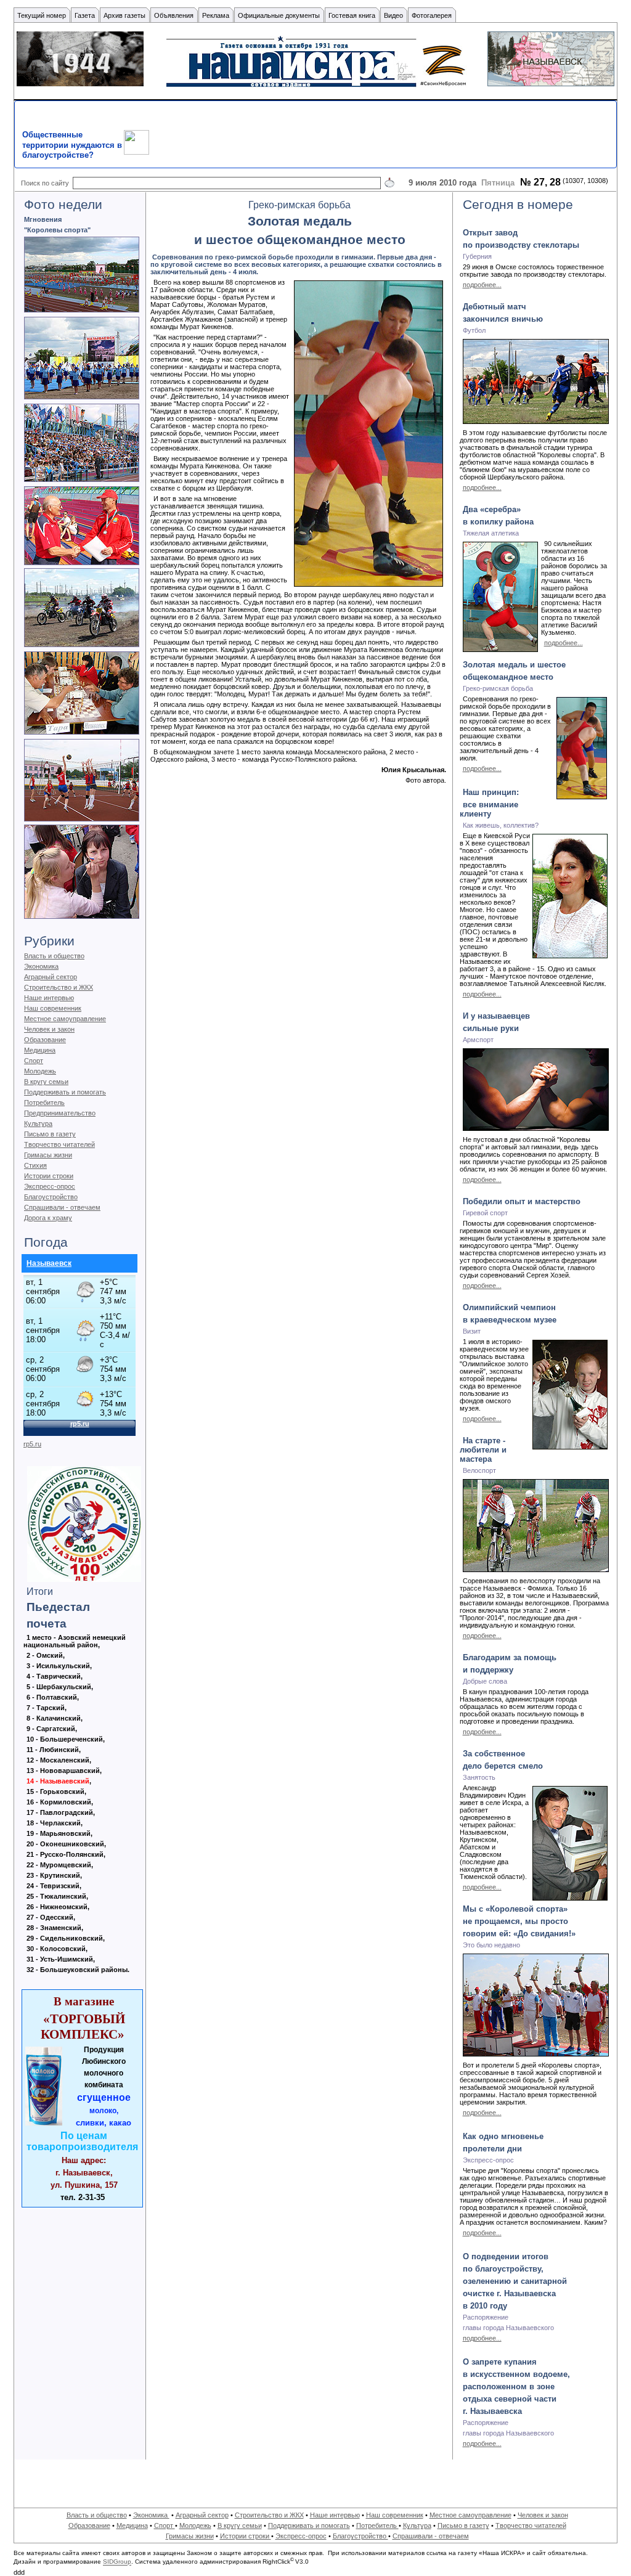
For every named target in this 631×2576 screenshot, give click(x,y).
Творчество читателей (59, 1144)
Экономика (41, 966)
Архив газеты (124, 15)
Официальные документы (279, 15)
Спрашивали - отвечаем (62, 1207)
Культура (38, 1123)
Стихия (35, 1165)
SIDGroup (117, 2562)
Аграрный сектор (51, 977)
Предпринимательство (60, 1113)
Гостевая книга (352, 15)
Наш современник (53, 1008)
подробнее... (482, 285)
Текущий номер (42, 15)
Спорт (34, 1061)
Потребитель (44, 1103)
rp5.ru (32, 1444)
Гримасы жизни (48, 1155)
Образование (45, 1040)
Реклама (216, 15)
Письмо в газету (50, 1134)
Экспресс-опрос (50, 1186)
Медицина (40, 1050)
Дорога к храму (48, 1218)
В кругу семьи (46, 1082)
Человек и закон (49, 1029)
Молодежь (40, 1071)
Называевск (49, 1263)
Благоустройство (51, 1197)
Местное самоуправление (65, 1019)
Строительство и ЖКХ (59, 987)
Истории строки (49, 1176)
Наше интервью (49, 998)
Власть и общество (54, 956)
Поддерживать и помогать (65, 1092)
